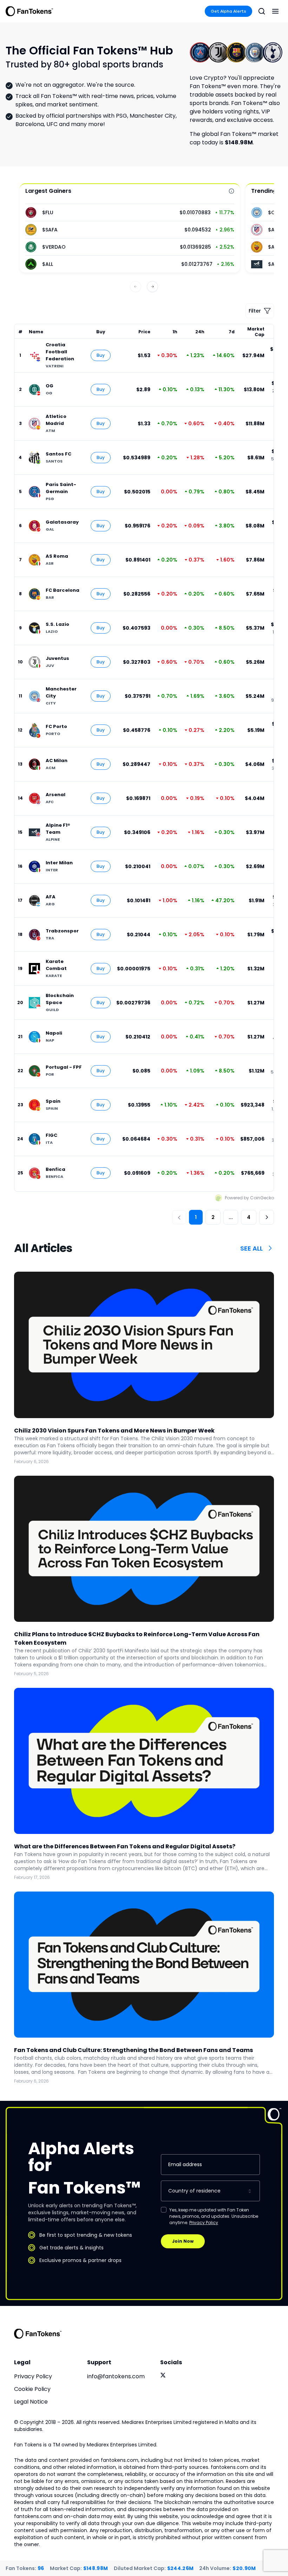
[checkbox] (164, 2210)
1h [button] (175, 332)
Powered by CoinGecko (249, 1198)
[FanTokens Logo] (38, 2334)
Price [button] (144, 332)
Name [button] (36, 332)
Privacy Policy (204, 2223)
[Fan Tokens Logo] (30, 11)
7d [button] (232, 332)
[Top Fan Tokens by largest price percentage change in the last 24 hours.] (231, 191)
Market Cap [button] (256, 332)
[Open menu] (275, 11)
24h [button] (200, 332)
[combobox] (210, 2191)
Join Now (183, 2241)
